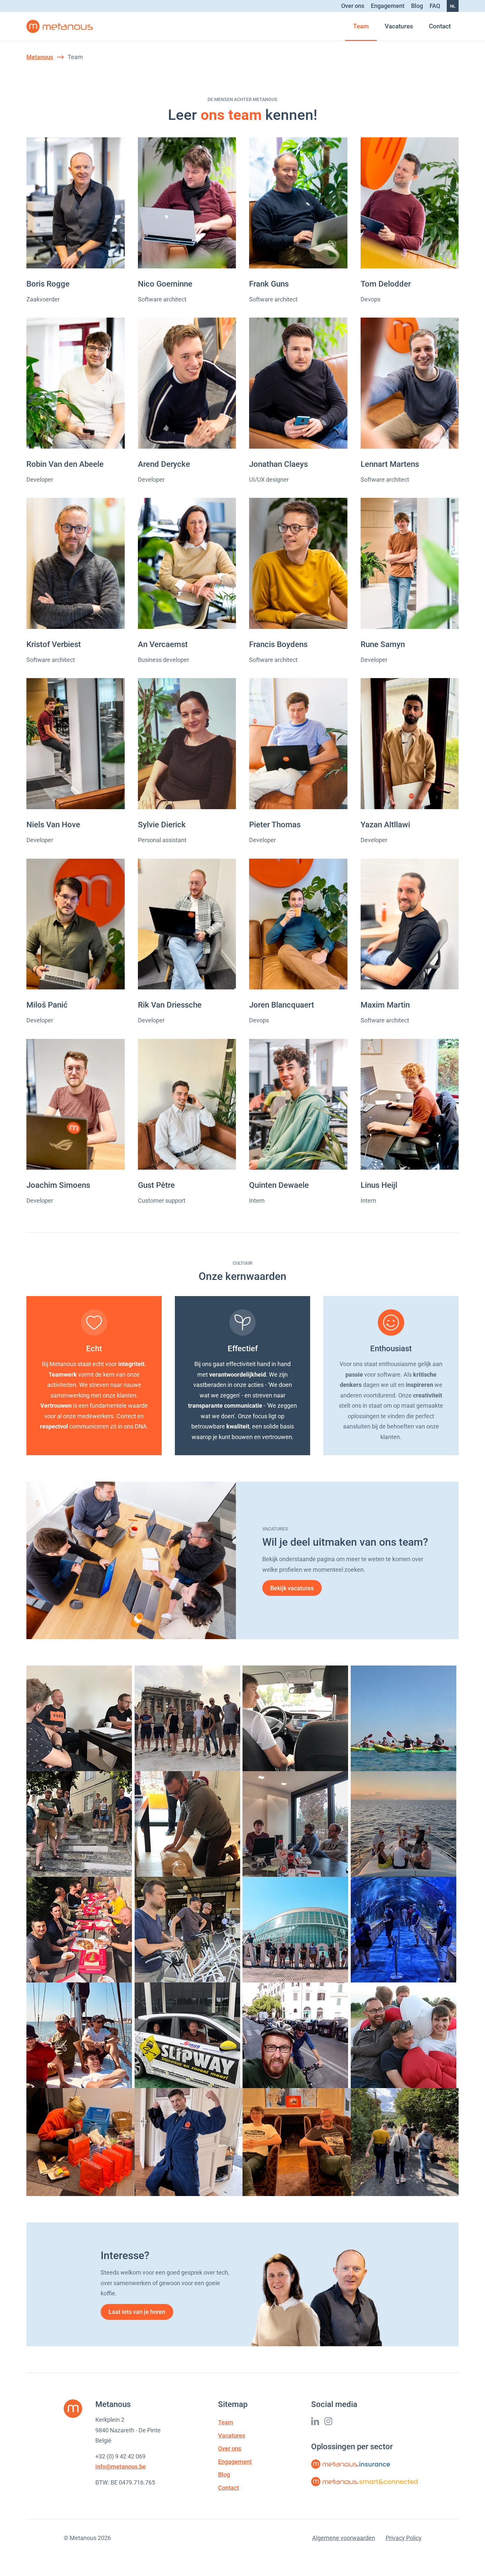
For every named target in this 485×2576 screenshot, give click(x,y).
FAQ (435, 6)
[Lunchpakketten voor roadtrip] (81, 2142)
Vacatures (399, 26)
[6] (189, 2035)
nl (453, 6)
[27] (405, 1930)
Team (361, 26)
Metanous (40, 57)
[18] (405, 1824)
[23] (297, 1824)
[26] (297, 1930)
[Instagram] (328, 2421)
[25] (189, 1930)
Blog (417, 6)
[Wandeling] (405, 2142)
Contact (440, 26)
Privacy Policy (404, 2538)
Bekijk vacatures (292, 1588)
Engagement (388, 6)
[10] (405, 2035)
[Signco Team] (297, 2142)
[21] (189, 1824)
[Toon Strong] (189, 2142)
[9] (81, 1718)
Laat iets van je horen (137, 2312)
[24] (81, 1930)
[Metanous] (60, 26)
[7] (297, 1718)
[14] (297, 2035)
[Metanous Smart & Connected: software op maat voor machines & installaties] (365, 2482)
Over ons (353, 6)
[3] (405, 1718)
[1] (81, 2035)
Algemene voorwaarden (344, 2538)
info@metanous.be (121, 2467)
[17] (189, 1718)
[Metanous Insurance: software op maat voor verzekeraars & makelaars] (351, 2464)
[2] (81, 1824)
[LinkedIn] (315, 2421)
